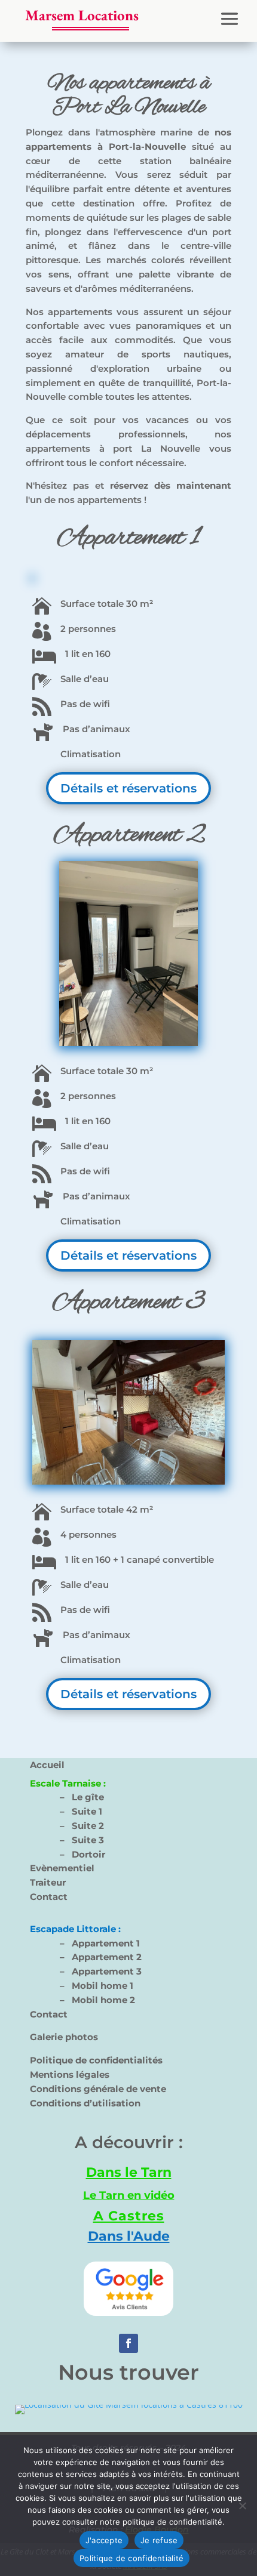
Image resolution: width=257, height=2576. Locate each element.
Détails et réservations (128, 788)
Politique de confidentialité (131, 2558)
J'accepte (104, 2540)
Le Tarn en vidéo (129, 2195)
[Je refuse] (242, 2506)
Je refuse (159, 2540)
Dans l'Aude (129, 2236)
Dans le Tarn (129, 2172)
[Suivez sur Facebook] (128, 2343)
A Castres (129, 2216)
